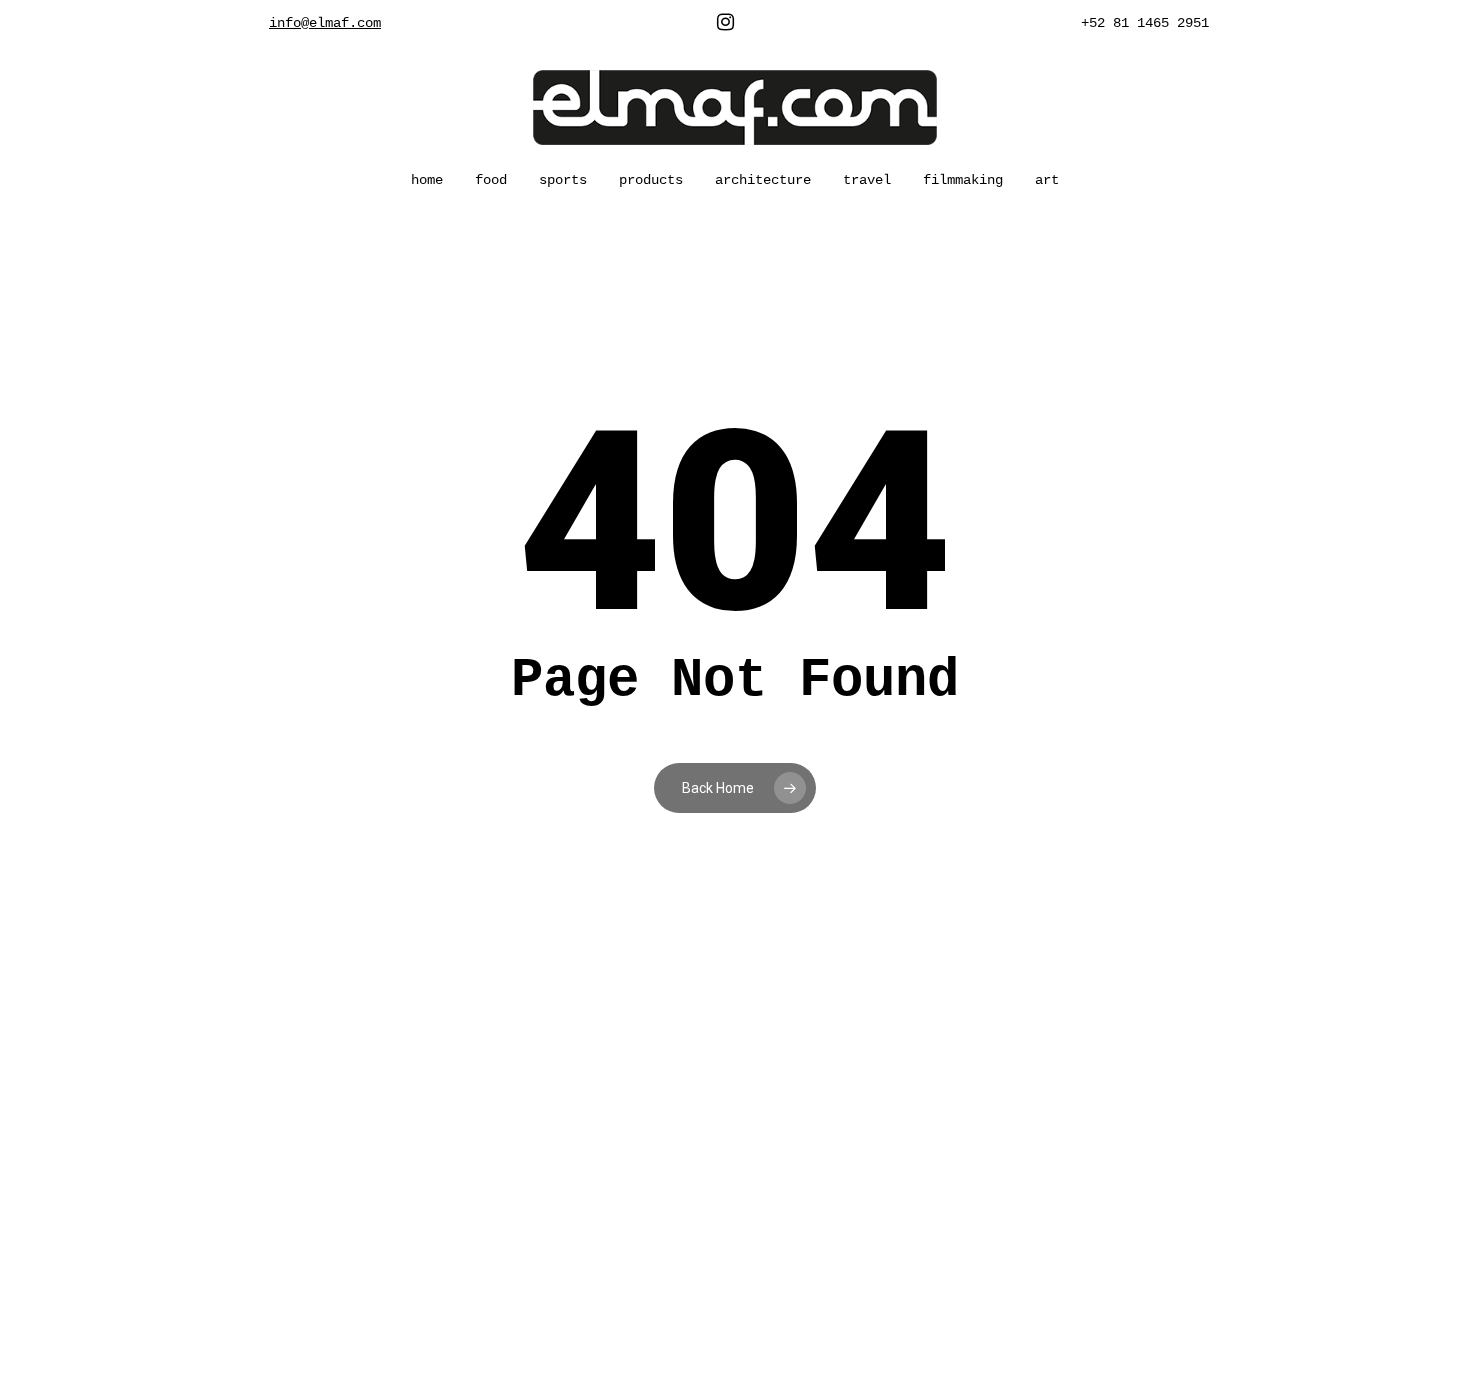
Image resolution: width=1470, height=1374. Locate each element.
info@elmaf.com (325, 23)
